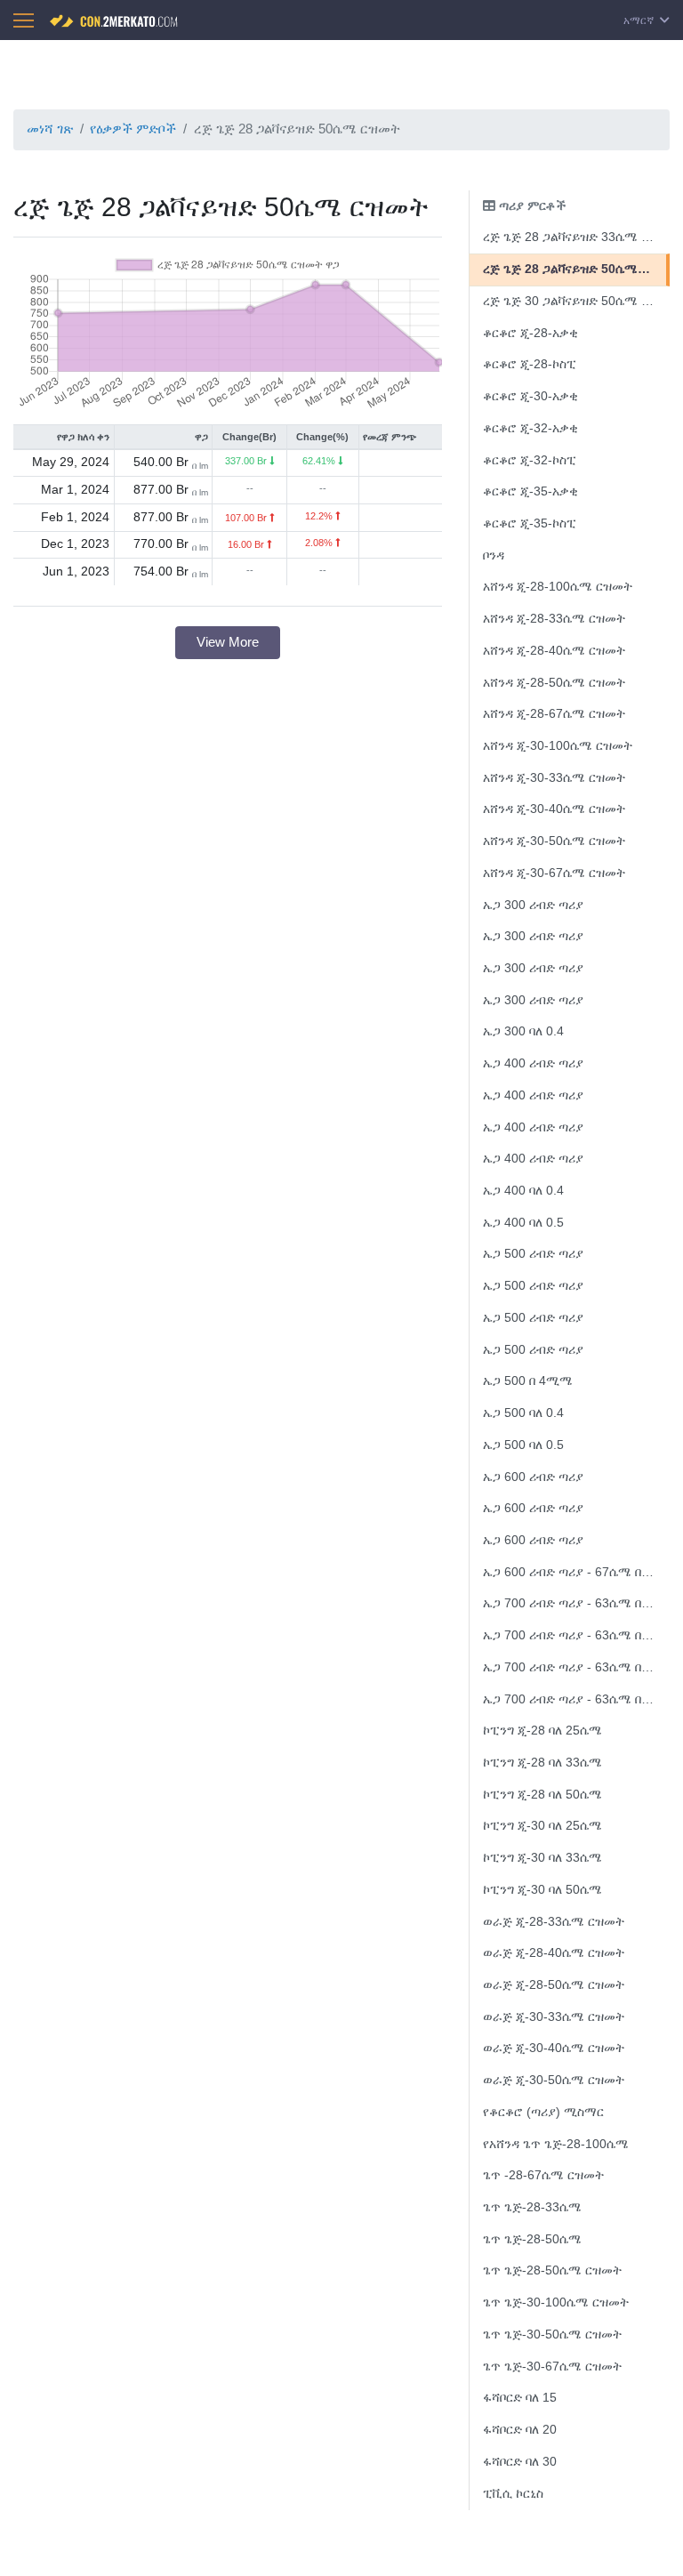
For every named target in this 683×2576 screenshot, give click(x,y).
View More (228, 642)
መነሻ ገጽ (50, 129)
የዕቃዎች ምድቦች (133, 129)
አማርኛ (640, 20)
